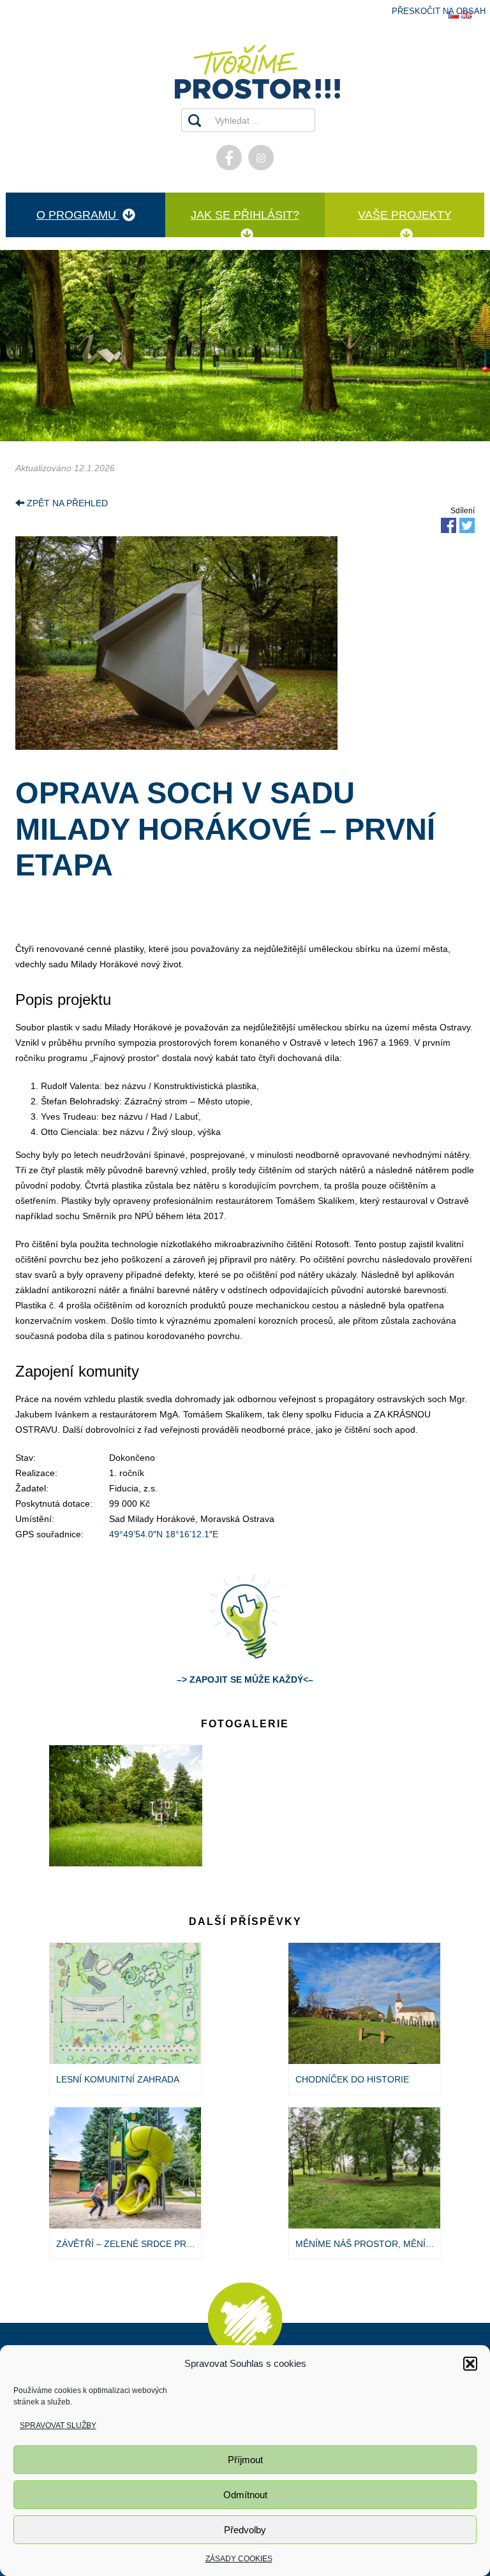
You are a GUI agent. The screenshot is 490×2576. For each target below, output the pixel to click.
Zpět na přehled (66, 503)
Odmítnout (245, 2495)
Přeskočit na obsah (439, 11)
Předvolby (245, 2530)
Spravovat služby (58, 2426)
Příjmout (245, 2460)
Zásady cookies (239, 2559)
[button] (470, 2364)
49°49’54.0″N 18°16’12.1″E (164, 1534)
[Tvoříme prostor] (245, 72)
